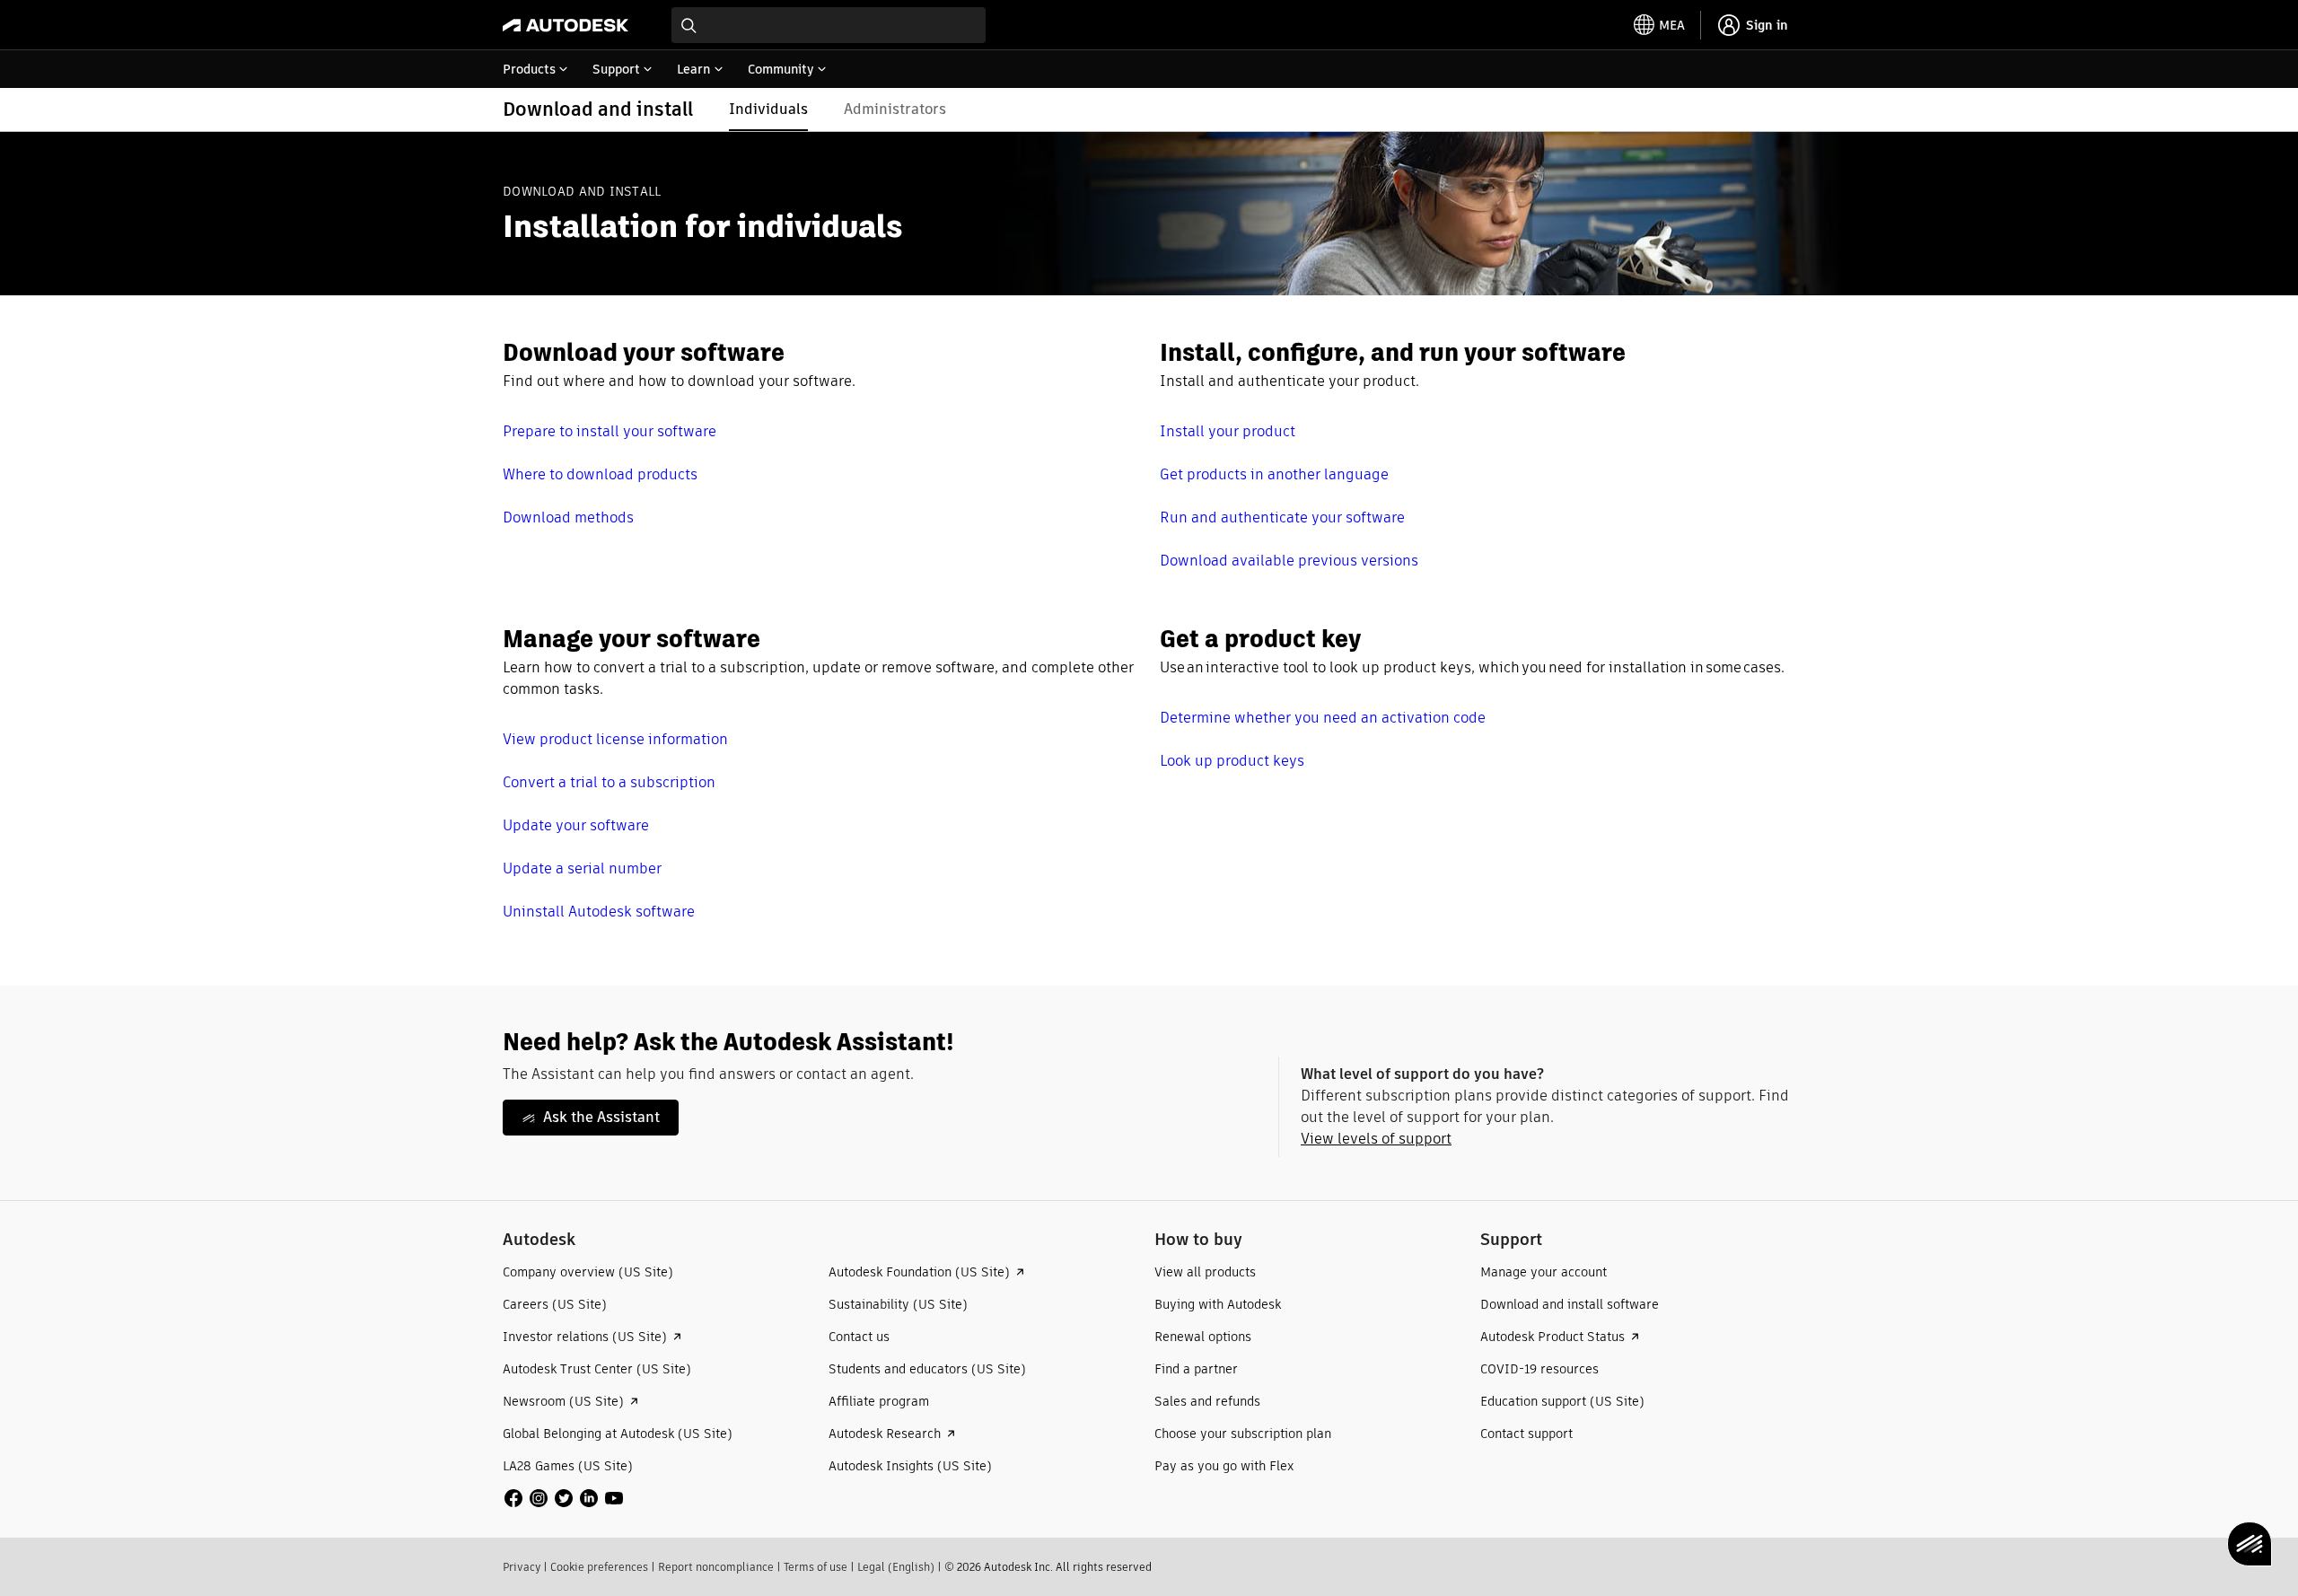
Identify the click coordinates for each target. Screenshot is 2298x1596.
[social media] (564, 1498)
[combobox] (829, 25)
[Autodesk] (566, 25)
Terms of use (816, 1567)
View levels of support (1376, 1139)
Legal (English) (896, 1567)
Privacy (522, 1567)
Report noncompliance (716, 1567)
